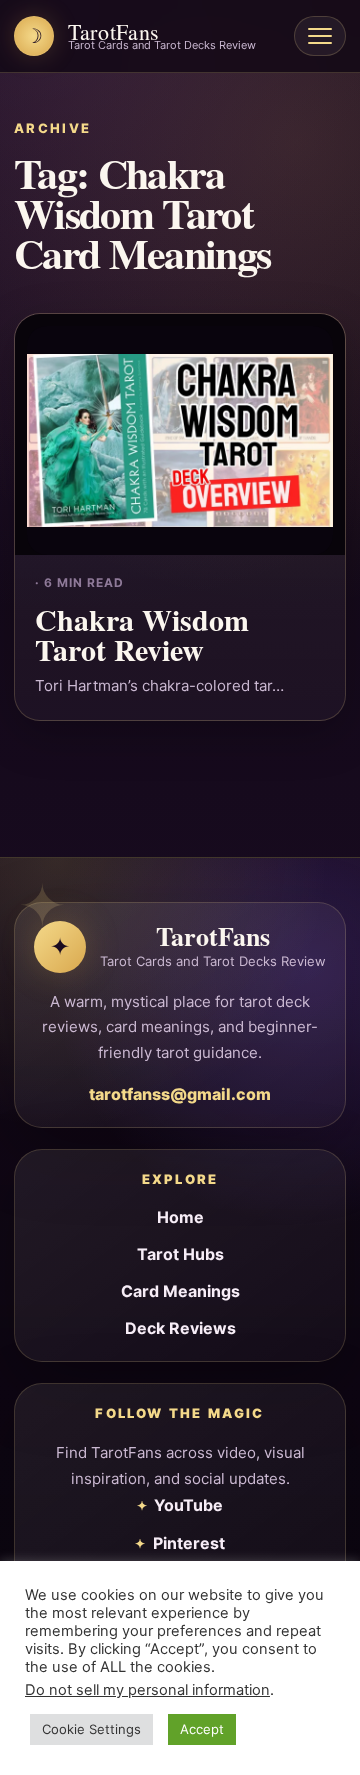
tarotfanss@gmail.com (180, 1094)
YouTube (188, 1505)
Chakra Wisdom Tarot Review (142, 634)
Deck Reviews (180, 1328)
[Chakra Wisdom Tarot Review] (180, 435)
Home (180, 1217)
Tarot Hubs (180, 1254)
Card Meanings (180, 1291)
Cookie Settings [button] (91, 1729)
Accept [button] (202, 1729)
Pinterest (189, 1543)
